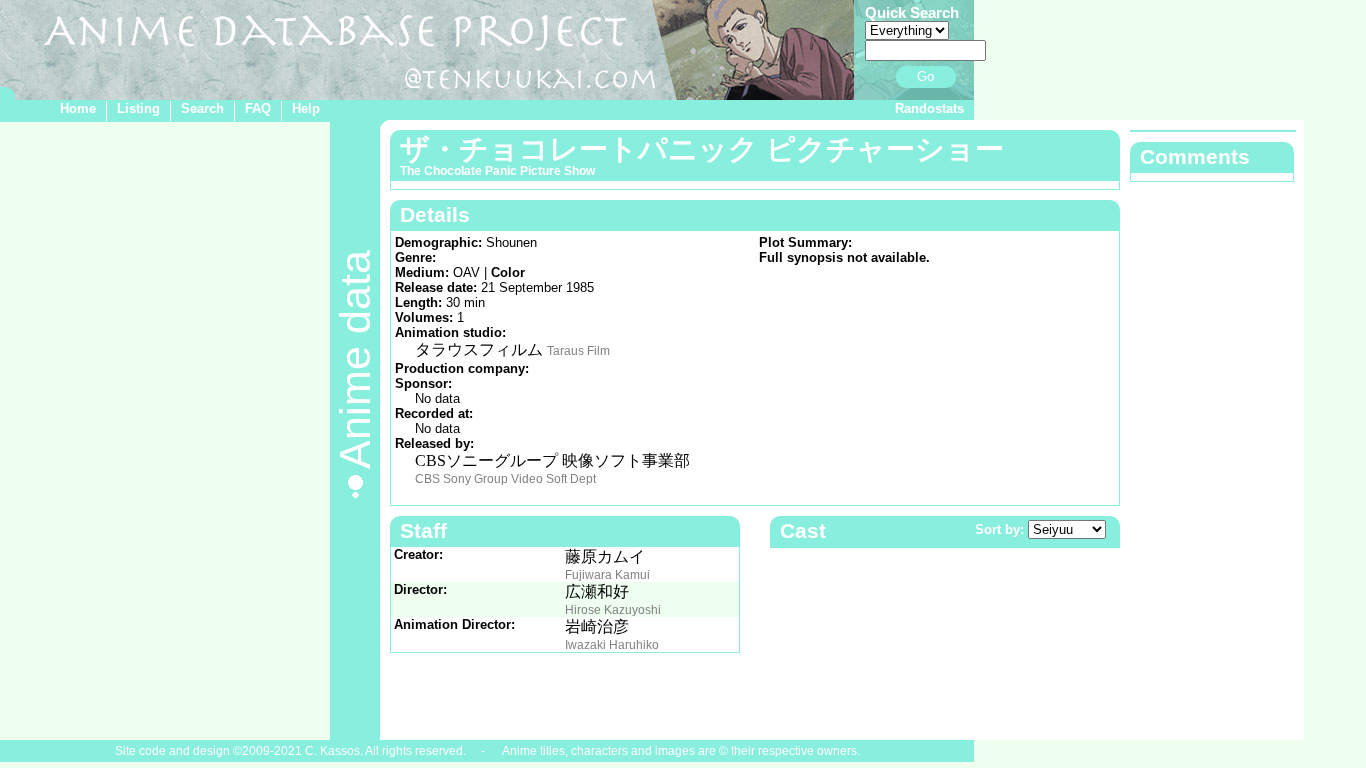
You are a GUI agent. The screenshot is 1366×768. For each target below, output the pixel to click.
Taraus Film (578, 351)
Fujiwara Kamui (607, 575)
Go (925, 76)
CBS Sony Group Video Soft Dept (505, 479)
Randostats (929, 108)
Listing (138, 108)
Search (202, 108)
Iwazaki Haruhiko (612, 645)
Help (306, 108)
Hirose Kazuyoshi (613, 610)
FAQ (258, 108)
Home (78, 108)
